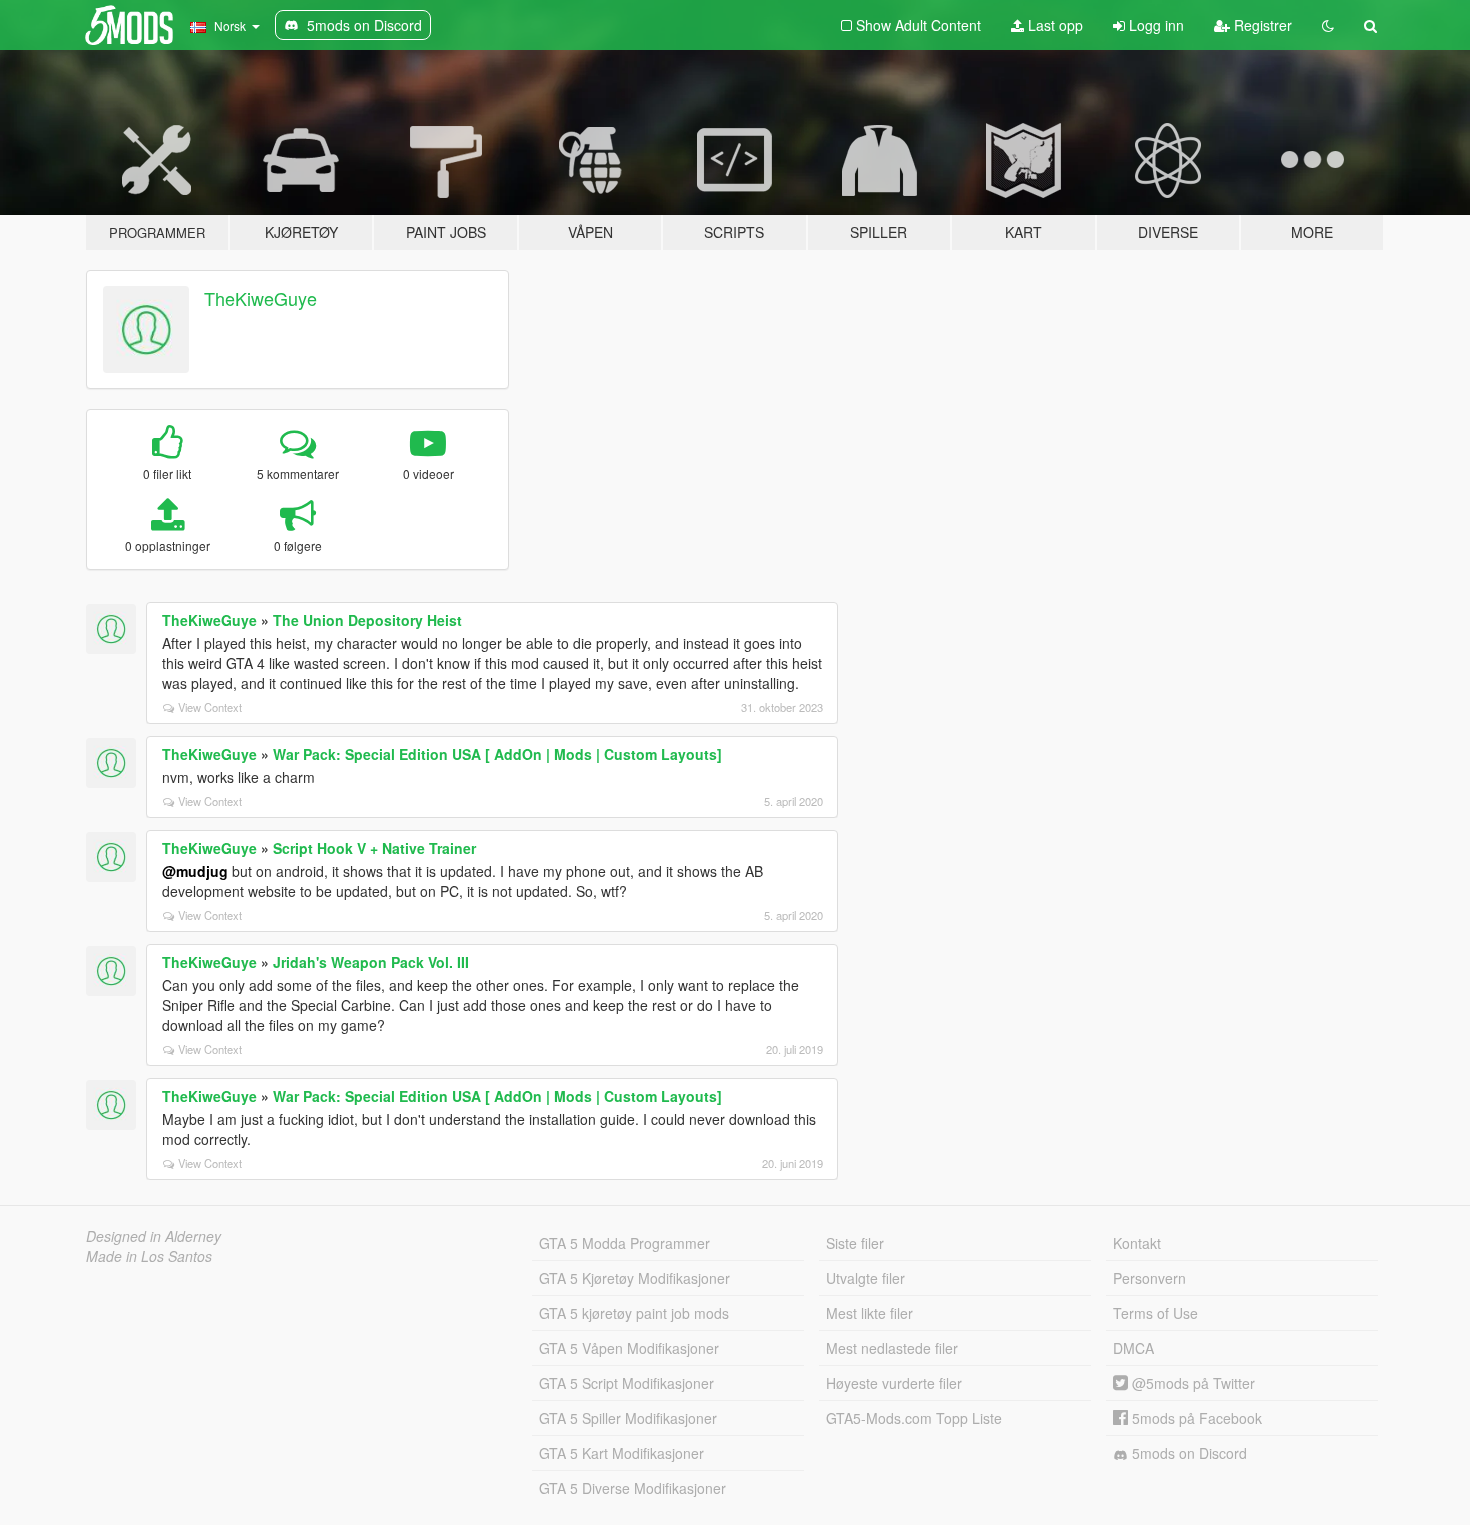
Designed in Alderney (153, 1236)
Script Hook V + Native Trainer (374, 848)
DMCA (1133, 1348)
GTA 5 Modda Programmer (624, 1243)
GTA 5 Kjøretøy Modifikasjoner (634, 1278)
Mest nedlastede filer (892, 1348)
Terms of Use (1155, 1313)
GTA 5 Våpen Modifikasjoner (629, 1348)
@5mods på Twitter (1191, 1383)
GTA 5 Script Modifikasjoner (626, 1383)
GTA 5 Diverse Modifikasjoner (632, 1488)
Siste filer (855, 1243)
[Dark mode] (1328, 25)
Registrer (1261, 25)
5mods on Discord (1187, 1453)
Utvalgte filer (865, 1278)
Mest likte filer (869, 1313)
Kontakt (1137, 1243)
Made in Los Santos (149, 1256)
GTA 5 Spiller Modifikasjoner (628, 1418)
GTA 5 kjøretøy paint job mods (634, 1313)
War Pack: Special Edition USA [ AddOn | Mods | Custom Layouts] (497, 754)
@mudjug (195, 871)
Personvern (1149, 1278)
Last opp (1053, 25)
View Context (210, 707)
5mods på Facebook (1195, 1418)
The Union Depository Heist (367, 620)
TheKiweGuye (260, 298)
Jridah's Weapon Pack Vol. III (371, 962)
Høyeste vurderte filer (894, 1383)
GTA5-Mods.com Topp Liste (914, 1418)
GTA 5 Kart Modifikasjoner (621, 1453)
